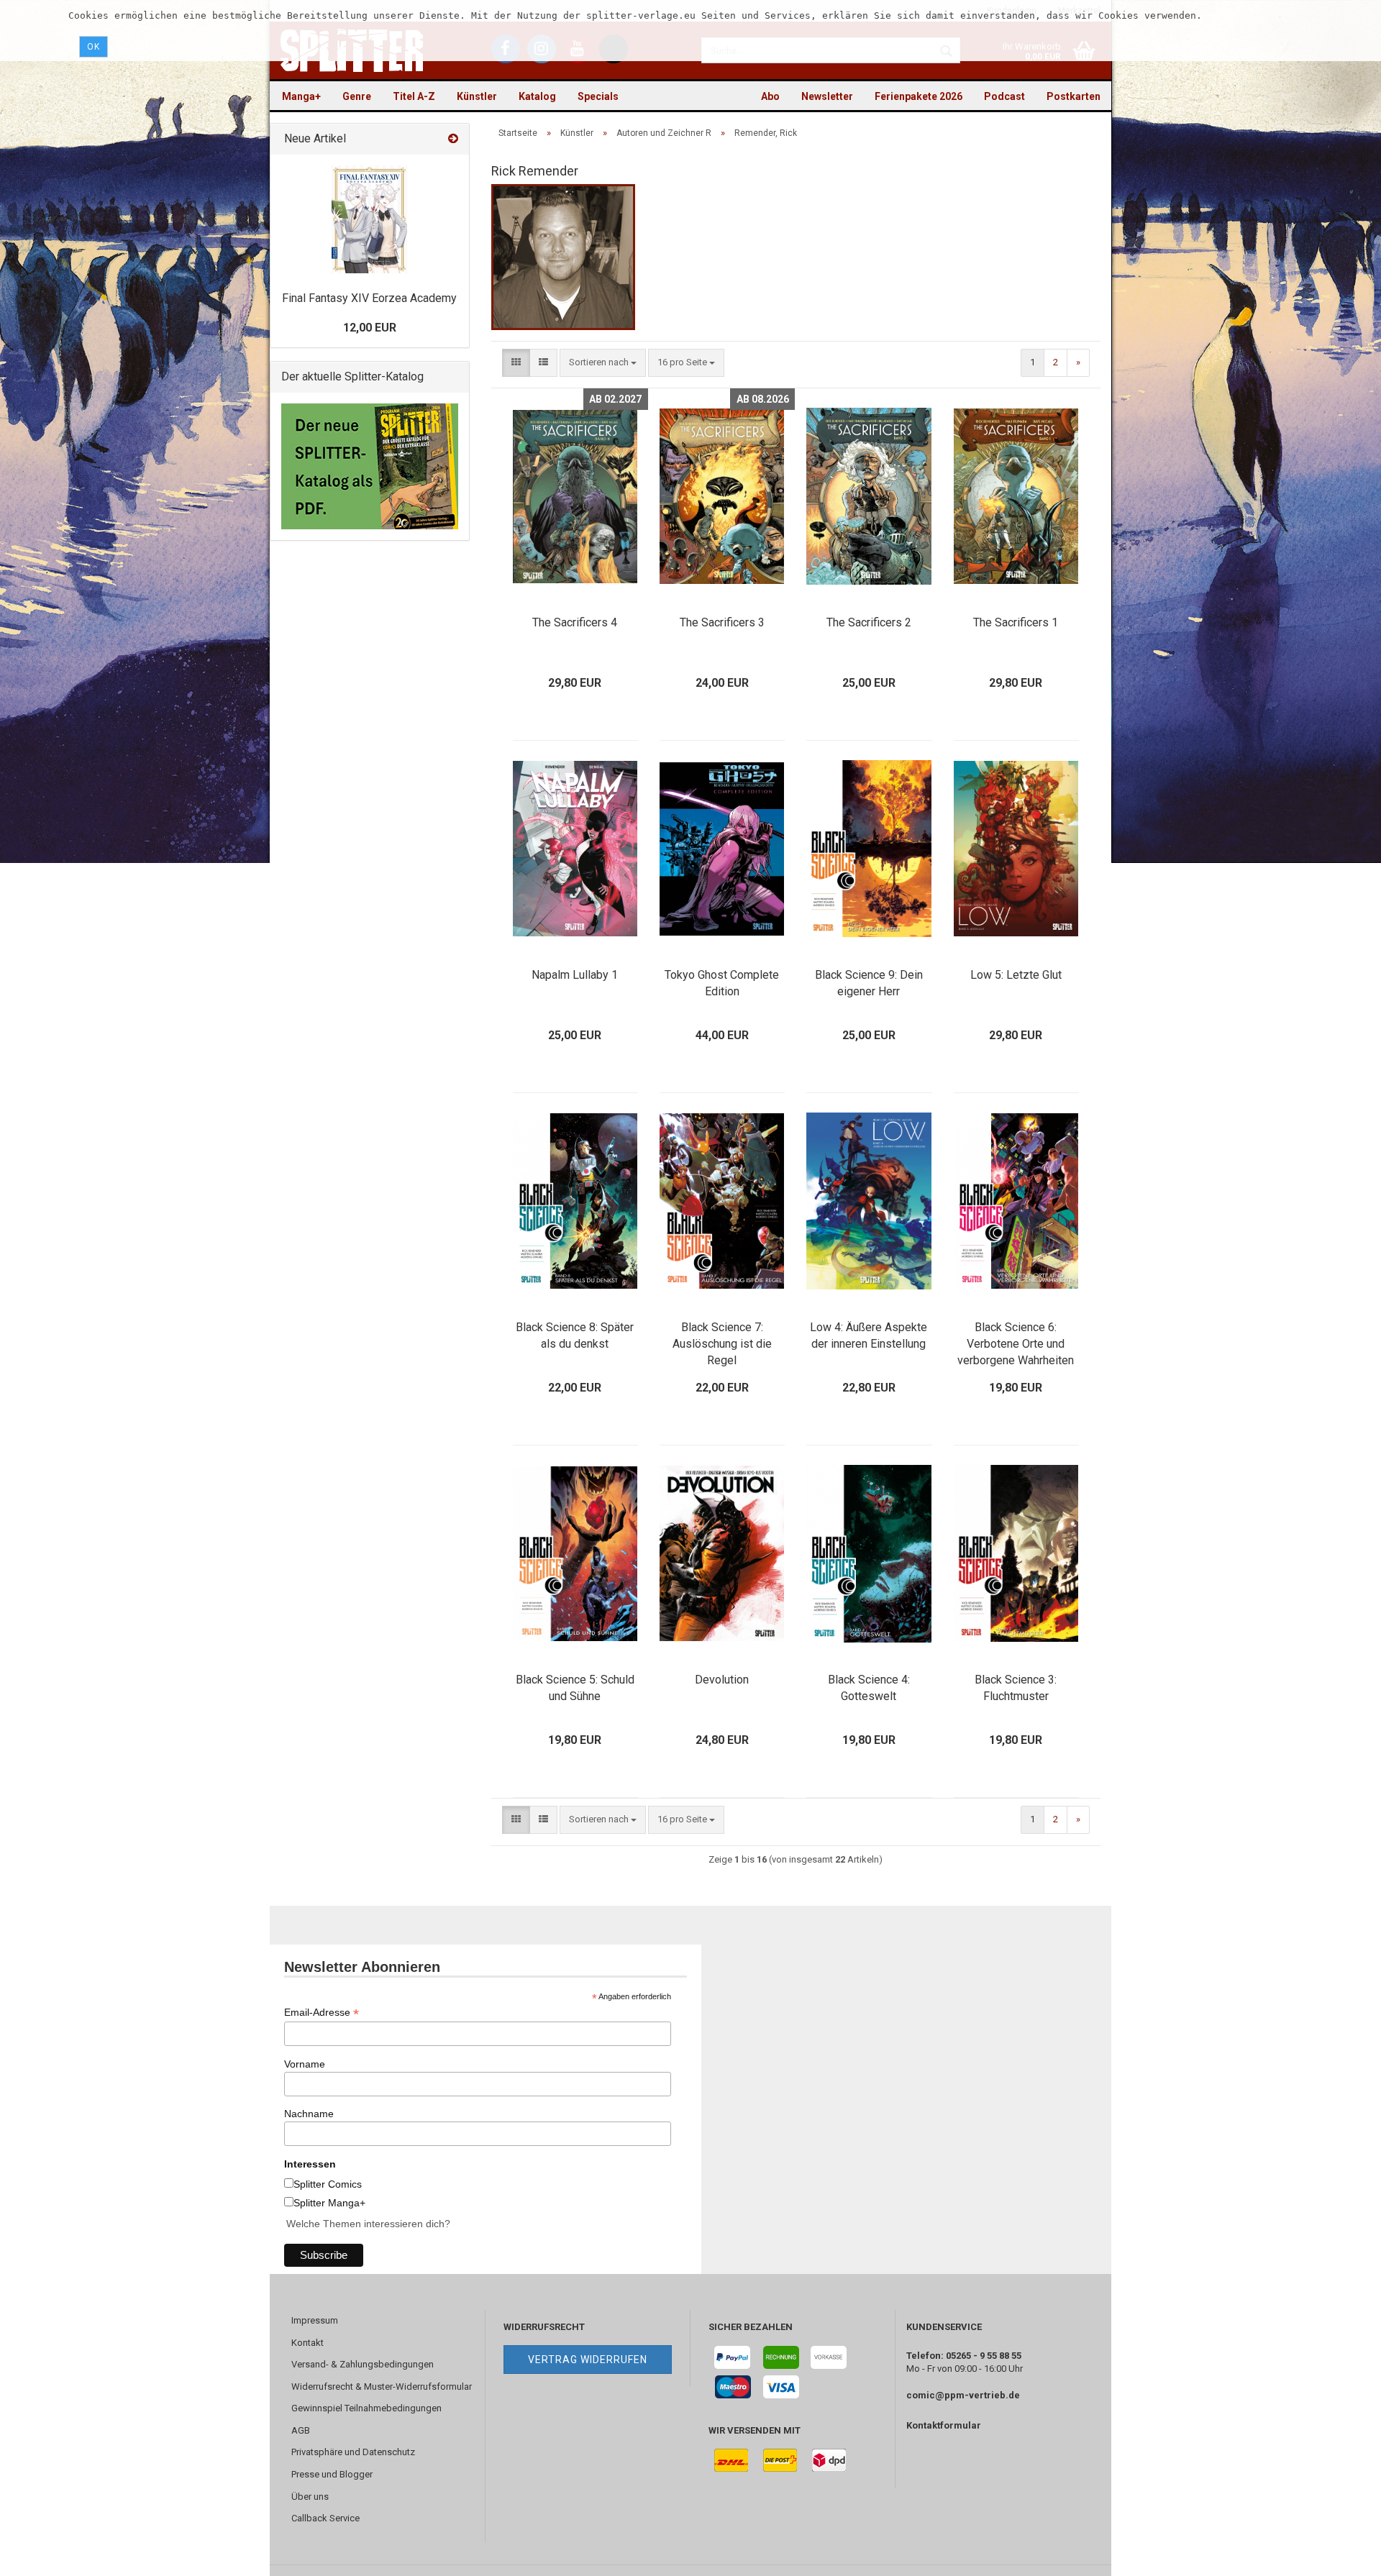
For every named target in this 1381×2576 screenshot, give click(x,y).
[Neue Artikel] (453, 139)
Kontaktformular (944, 2425)
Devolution (722, 1680)
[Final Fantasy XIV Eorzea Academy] (369, 219)
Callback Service (325, 2518)
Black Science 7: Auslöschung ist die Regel (722, 1344)
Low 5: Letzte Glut (1016, 975)
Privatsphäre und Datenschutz (353, 2452)
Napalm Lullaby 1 (575, 975)
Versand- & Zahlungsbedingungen (363, 2364)
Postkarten (1074, 96)
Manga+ (301, 96)
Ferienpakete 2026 (919, 96)
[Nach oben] (1341, 2554)
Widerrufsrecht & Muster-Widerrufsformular (382, 2387)
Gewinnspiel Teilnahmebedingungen (366, 2408)
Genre (357, 96)
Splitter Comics (328, 2184)
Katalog (537, 96)
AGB (301, 2430)
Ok (94, 47)
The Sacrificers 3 (722, 622)
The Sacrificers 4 (575, 622)
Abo (770, 96)
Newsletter (827, 96)
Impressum (315, 2320)
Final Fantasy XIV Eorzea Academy (369, 298)
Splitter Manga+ (329, 2203)
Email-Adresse (322, 2013)
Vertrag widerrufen (588, 2360)
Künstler (477, 96)
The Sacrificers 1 (1016, 622)
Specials (598, 96)
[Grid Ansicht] (516, 363)
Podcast (1004, 96)
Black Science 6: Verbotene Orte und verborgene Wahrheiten (1016, 1344)
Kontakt (307, 2343)
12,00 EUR (370, 328)
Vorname (305, 2064)
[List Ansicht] (543, 363)
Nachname (309, 2114)
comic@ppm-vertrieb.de (963, 2395)
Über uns (310, 2497)
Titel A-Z (414, 96)
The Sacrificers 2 (869, 622)
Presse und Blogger (332, 2474)
